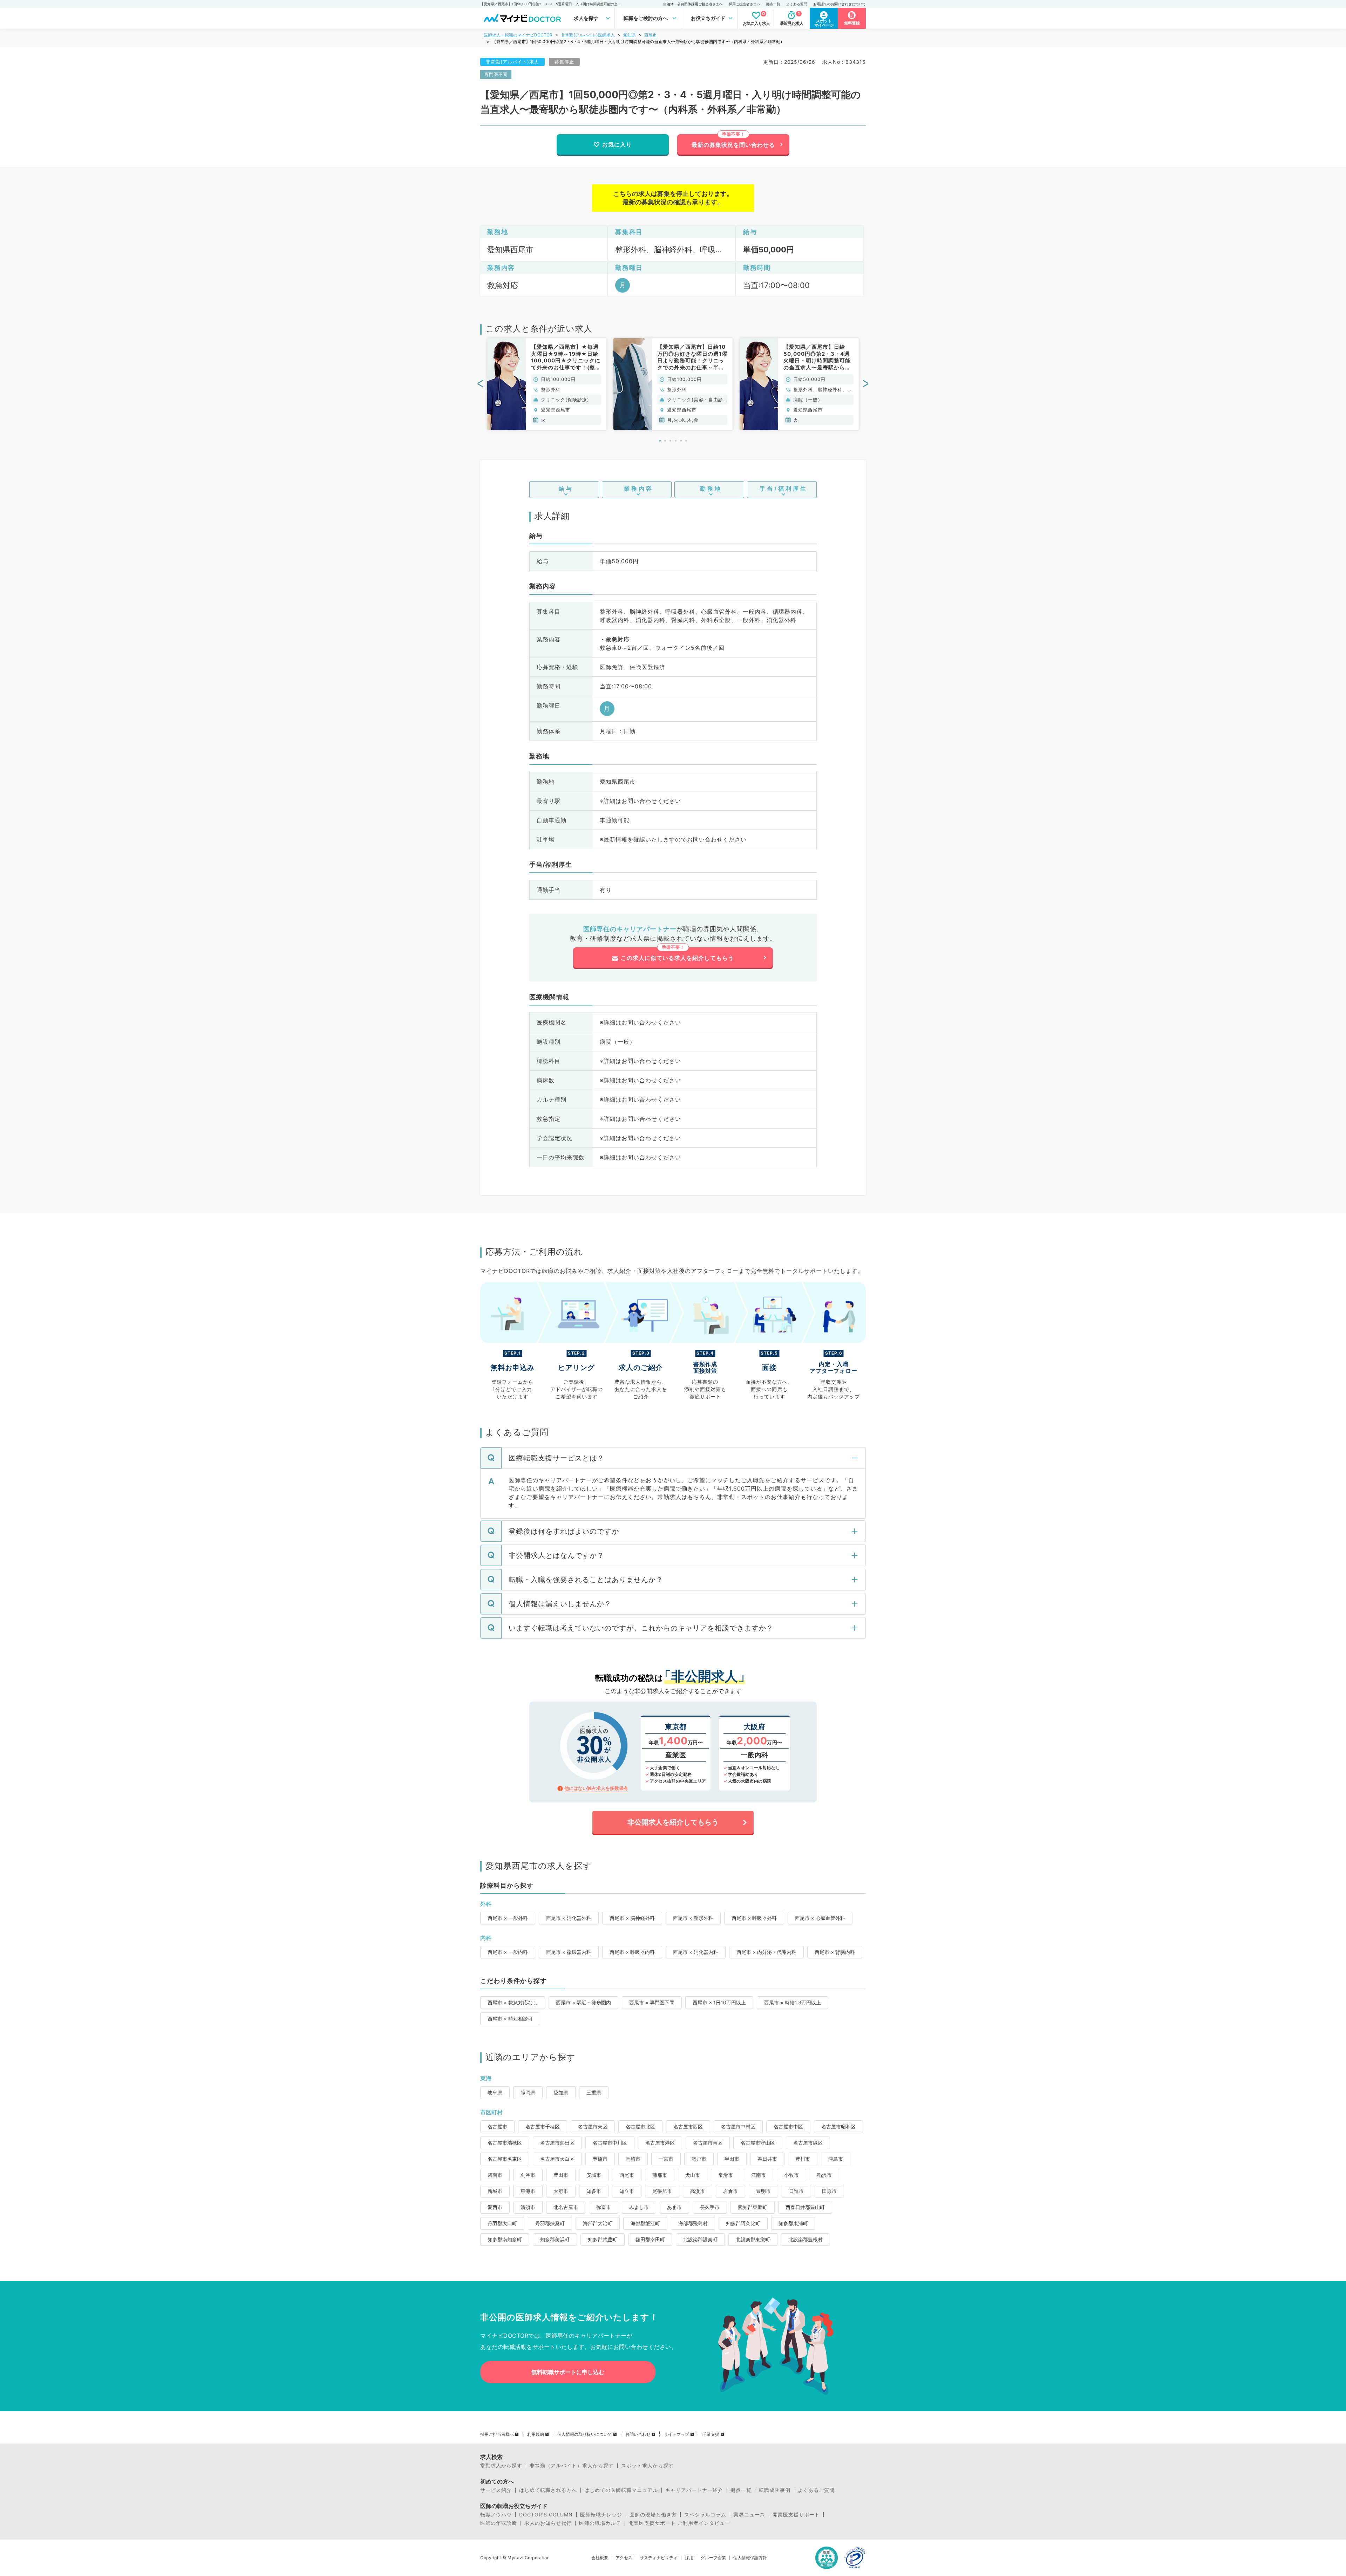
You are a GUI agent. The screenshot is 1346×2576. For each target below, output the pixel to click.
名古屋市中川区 (610, 2143)
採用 (689, 2558)
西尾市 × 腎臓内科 (835, 1952)
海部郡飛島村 (693, 2223)
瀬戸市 (699, 2159)
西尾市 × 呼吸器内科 (632, 1952)
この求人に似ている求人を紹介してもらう (677, 958)
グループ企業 (713, 2558)
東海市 (528, 2191)
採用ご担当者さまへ (745, 4)
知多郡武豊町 (603, 2239)
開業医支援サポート (796, 2515)
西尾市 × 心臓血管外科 (820, 1918)
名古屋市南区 (708, 2143)
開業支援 (711, 2434)
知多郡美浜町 (555, 2239)
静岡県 (528, 2093)
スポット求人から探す (647, 2466)
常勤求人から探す (501, 2466)
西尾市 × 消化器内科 (696, 1952)
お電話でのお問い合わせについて (839, 4)
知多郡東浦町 (793, 2223)
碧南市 (495, 2175)
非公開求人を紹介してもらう (673, 1822)
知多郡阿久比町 (743, 2223)
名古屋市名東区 (505, 2159)
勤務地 (711, 489)
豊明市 (763, 2191)
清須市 (528, 2207)
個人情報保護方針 (750, 2558)
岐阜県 (495, 2093)
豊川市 (803, 2159)
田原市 (829, 2191)
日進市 (796, 2191)
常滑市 (726, 2175)
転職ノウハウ (496, 2515)
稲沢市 (824, 2175)
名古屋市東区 (593, 2127)
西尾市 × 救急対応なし (513, 2002)
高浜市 (698, 2191)
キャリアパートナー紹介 (694, 2490)
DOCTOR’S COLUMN (546, 2515)
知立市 (627, 2191)
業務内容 (639, 489)
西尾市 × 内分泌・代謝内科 (766, 1952)
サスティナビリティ (659, 2558)
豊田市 (561, 2175)
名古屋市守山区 (758, 2143)
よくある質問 (797, 4)
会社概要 (600, 2558)
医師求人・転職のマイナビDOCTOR (518, 35)
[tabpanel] (547, 384)
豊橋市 (600, 2159)
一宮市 (666, 2159)
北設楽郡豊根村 (805, 2239)
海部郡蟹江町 (645, 2223)
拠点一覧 (773, 4)
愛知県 (630, 35)
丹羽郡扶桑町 (550, 2223)
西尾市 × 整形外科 (693, 1918)
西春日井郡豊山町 (805, 2207)
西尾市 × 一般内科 (508, 1952)
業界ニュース (749, 2515)
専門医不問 (496, 74)
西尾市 (651, 35)
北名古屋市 (566, 2207)
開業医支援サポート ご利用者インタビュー (679, 2523)
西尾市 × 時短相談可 (510, 2019)
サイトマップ (677, 2434)
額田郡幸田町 (650, 2239)
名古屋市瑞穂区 (505, 2143)
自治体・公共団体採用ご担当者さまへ (693, 4)
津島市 (836, 2159)
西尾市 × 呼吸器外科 (754, 1918)
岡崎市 (633, 2159)
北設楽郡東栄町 (753, 2239)
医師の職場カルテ (600, 2523)
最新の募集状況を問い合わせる (733, 145)
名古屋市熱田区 (557, 2143)
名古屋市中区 (788, 2127)
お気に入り (617, 144)
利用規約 (536, 2434)
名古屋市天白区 (557, 2159)
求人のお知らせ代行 (548, 2523)
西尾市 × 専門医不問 (652, 2002)
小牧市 (791, 2175)
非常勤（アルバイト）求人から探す (572, 2466)
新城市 (495, 2191)
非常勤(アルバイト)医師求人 (588, 35)
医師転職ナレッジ (601, 2515)
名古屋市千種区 (543, 2127)
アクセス (624, 2558)
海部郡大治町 (598, 2223)
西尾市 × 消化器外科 (569, 1918)
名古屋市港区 (660, 2143)
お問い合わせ (638, 2434)
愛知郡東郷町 (753, 2207)
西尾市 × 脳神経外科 (632, 1918)
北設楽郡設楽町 (700, 2239)
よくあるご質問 (816, 2490)
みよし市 (639, 2207)
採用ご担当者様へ (497, 2434)
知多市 (594, 2191)
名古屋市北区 (640, 2127)
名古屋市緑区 (808, 2143)
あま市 (674, 2207)
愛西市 (495, 2207)
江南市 (759, 2175)
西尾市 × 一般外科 (508, 1918)
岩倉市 (730, 2191)
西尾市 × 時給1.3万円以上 (793, 2002)
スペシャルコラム (705, 2515)
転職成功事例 (775, 2490)
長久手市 (710, 2207)
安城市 (594, 2175)
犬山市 (693, 2175)
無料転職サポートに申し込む (568, 2372)
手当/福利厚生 (784, 489)
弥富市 (604, 2207)
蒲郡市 (660, 2175)
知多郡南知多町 (505, 2239)
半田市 (732, 2159)
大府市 (561, 2191)
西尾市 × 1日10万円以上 (719, 2002)
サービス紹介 (496, 2490)
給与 (566, 489)
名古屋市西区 (688, 2127)
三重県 (594, 2093)
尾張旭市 (662, 2191)
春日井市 (767, 2159)
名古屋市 (497, 2127)
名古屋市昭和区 (838, 2127)
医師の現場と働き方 (653, 2515)
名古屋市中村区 (738, 2127)
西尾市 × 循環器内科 (569, 1952)
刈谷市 (528, 2175)
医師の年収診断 (499, 2523)
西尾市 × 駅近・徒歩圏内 (583, 2002)
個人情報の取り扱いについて (585, 2434)
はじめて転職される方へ (548, 2490)
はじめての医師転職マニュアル (621, 2490)
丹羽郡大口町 (502, 2223)
